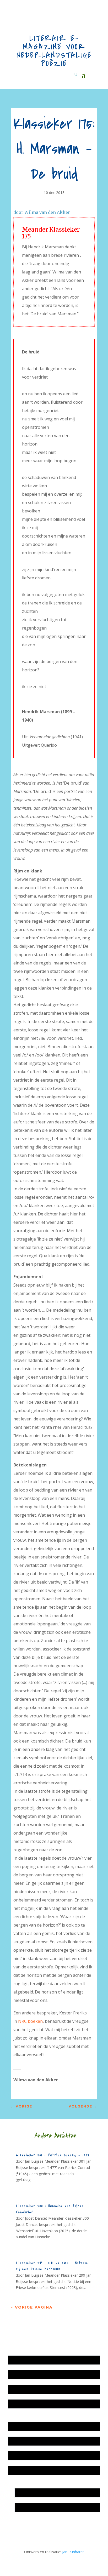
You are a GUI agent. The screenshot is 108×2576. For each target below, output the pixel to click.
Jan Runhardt (73, 2552)
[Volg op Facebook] (36, 2527)
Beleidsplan (20, 2441)
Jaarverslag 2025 (25, 2375)
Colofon (18, 2456)
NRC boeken (30, 2021)
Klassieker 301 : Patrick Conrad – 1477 (53, 2155)
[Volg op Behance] (25, 2527)
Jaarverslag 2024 (25, 2404)
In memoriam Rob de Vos (39, 2493)
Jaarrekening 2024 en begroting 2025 (42, 2389)
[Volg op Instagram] (15, 2527)
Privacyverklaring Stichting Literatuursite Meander (53, 2470)
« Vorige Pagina (32, 2307)
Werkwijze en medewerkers (34, 2426)
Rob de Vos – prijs (33, 2507)
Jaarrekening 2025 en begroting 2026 (42, 2360)
